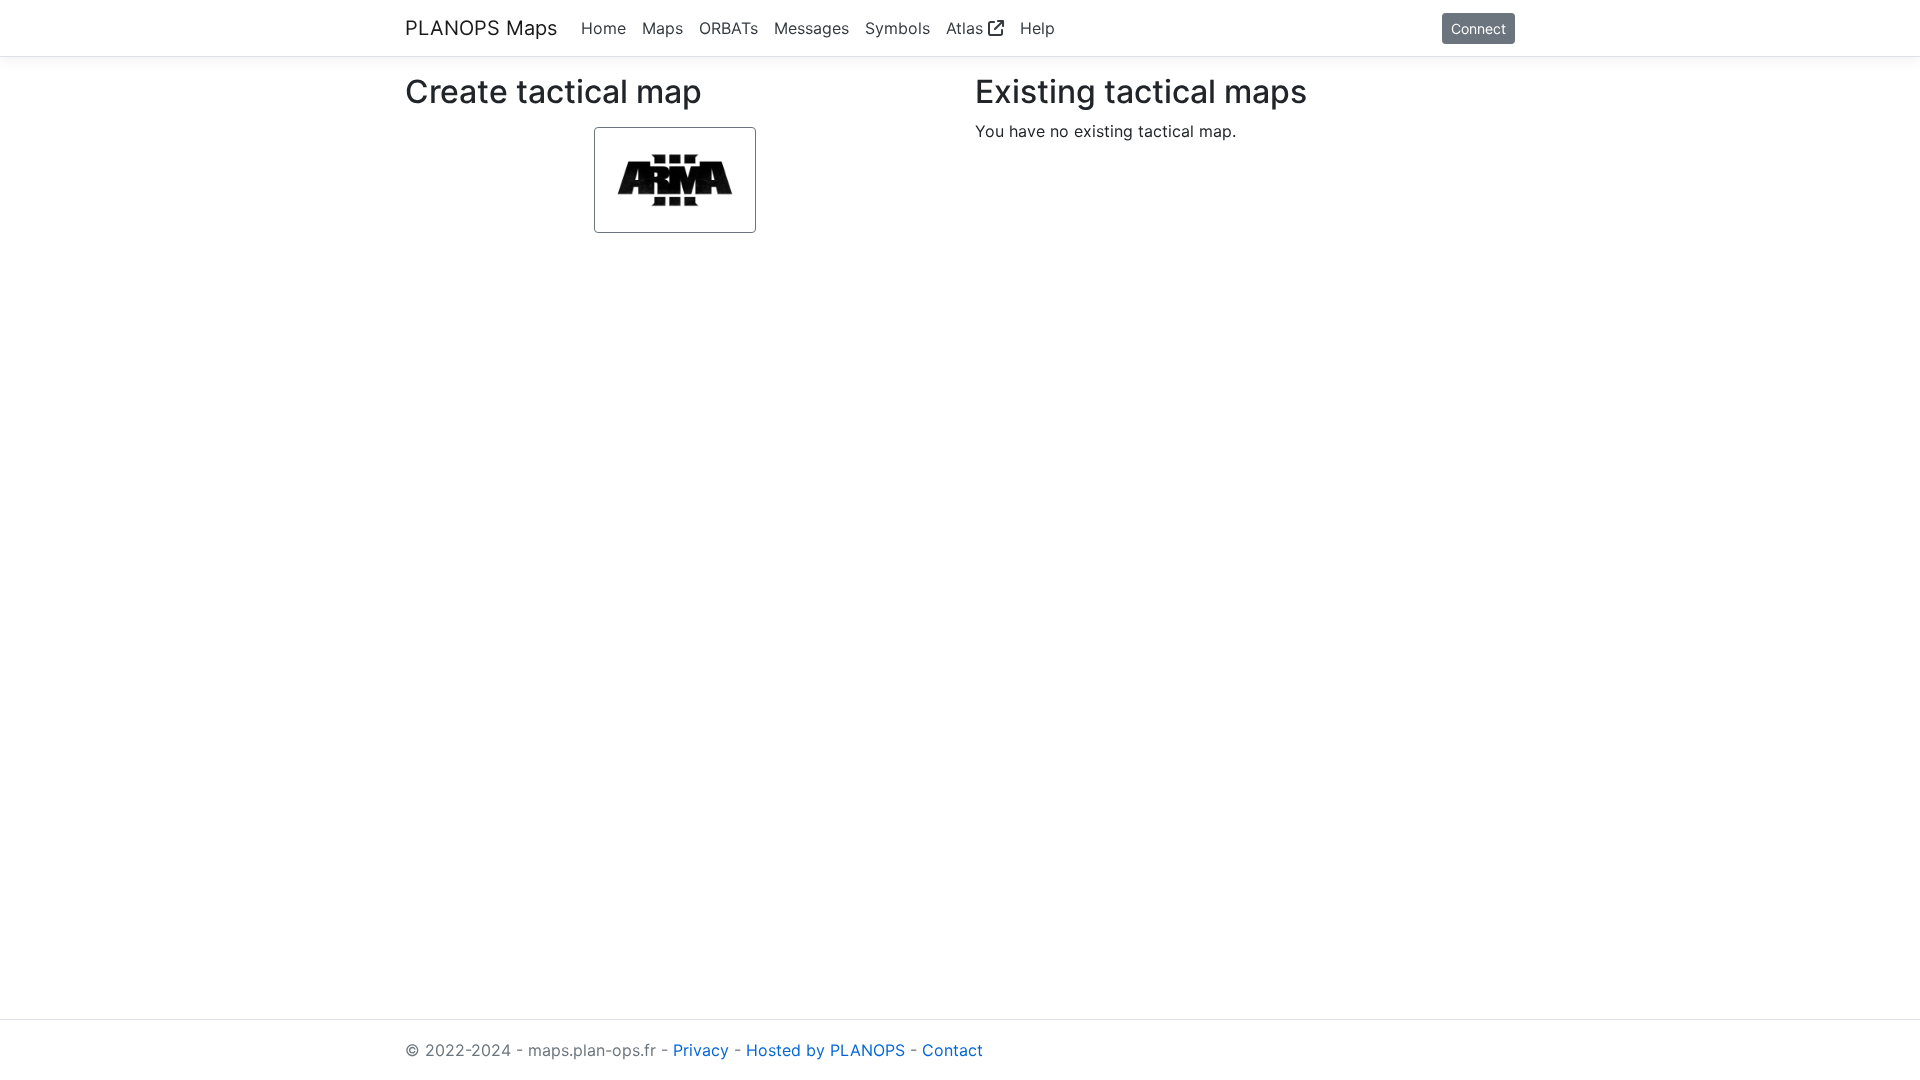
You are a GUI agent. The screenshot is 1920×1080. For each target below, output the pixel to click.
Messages (811, 28)
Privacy (701, 1050)
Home (603, 28)
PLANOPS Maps (481, 28)
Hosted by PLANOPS (825, 1050)
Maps (662, 28)
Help (1037, 28)
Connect (1478, 28)
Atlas (967, 28)
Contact (952, 1050)
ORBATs (728, 28)
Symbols (897, 28)
